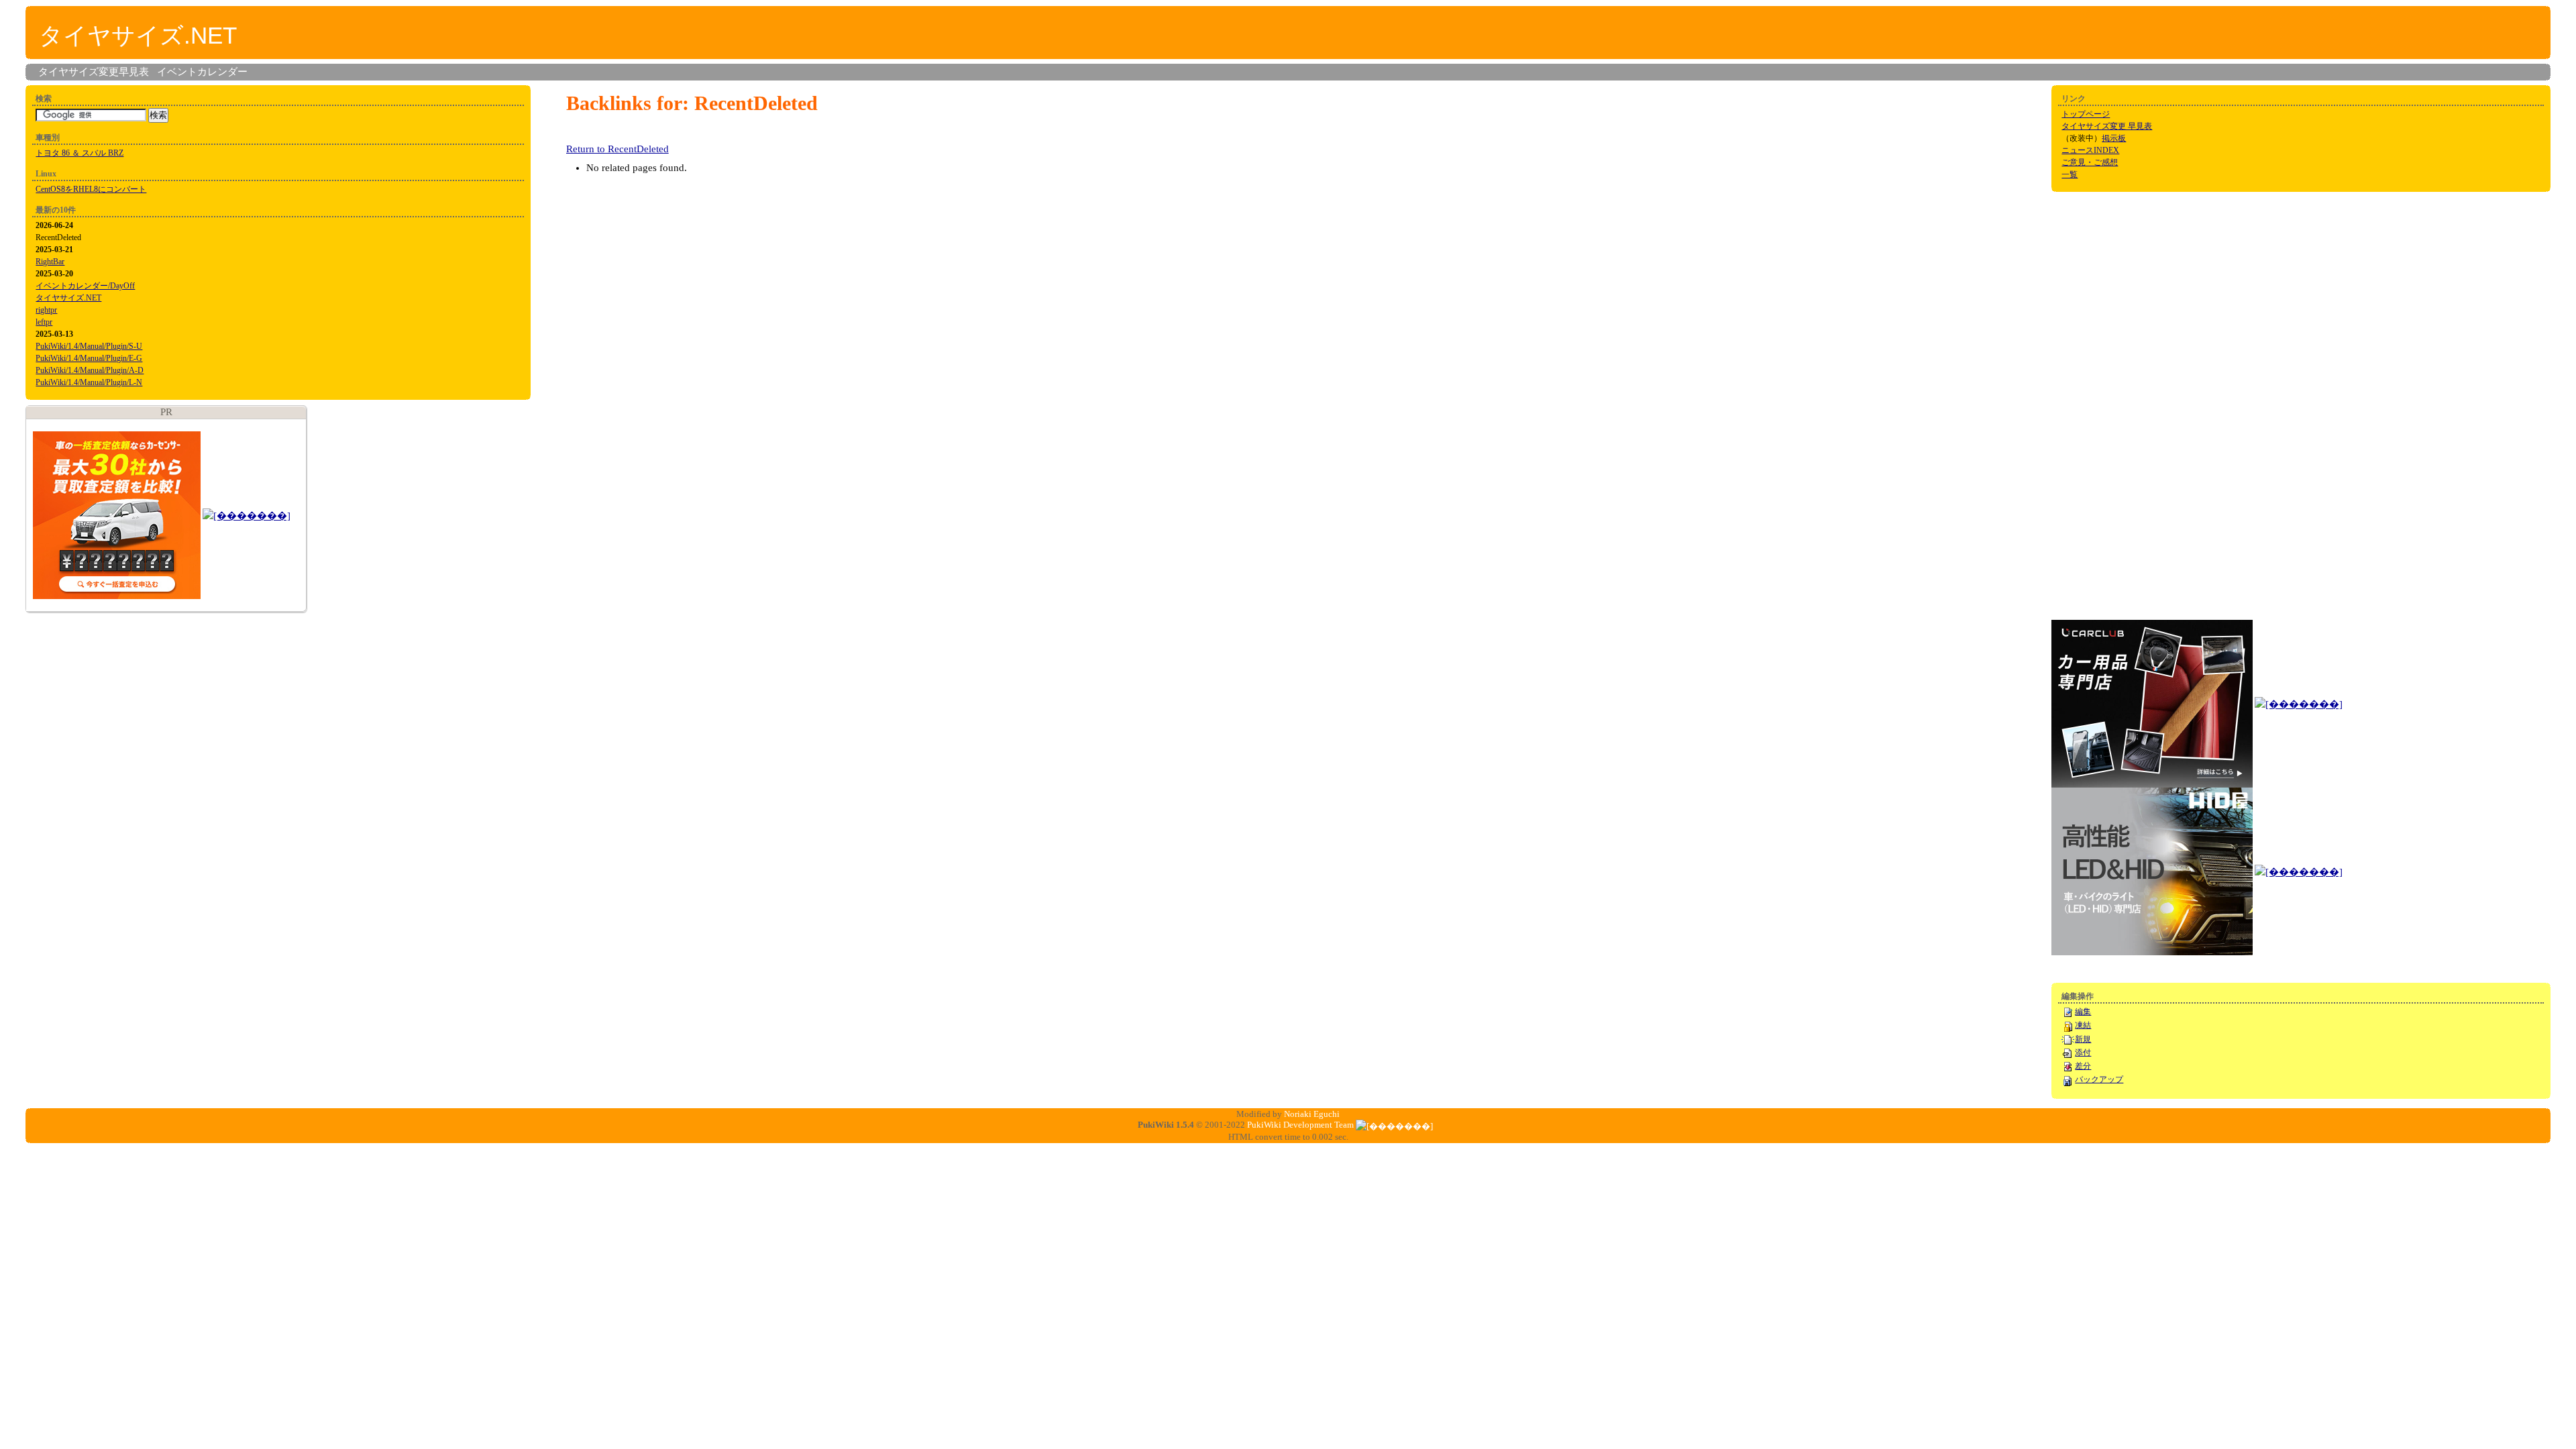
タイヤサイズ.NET (138, 35)
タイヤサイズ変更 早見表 (2107, 126)
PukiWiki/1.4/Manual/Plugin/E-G (89, 358)
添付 (2083, 1053)
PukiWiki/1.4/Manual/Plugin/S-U (89, 346)
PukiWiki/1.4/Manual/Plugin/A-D (90, 370)
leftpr (44, 322)
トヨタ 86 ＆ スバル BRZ (79, 153)
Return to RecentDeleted (618, 149)
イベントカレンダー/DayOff (85, 286)
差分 (2083, 1066)
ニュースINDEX (2090, 150)
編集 (2083, 1012)
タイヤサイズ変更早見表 (94, 72)
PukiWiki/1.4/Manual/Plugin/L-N (89, 382)
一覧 (2070, 174)
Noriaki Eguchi (1312, 1114)
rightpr (46, 310)
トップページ (2086, 114)
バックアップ (2099, 1079)
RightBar (50, 262)
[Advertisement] (2105, 405)
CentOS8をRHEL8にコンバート (91, 189)
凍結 (2083, 1025)
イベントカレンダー (202, 72)
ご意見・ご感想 (2090, 162)
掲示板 (2114, 138)
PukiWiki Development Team (1300, 1125)
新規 (2083, 1039)
